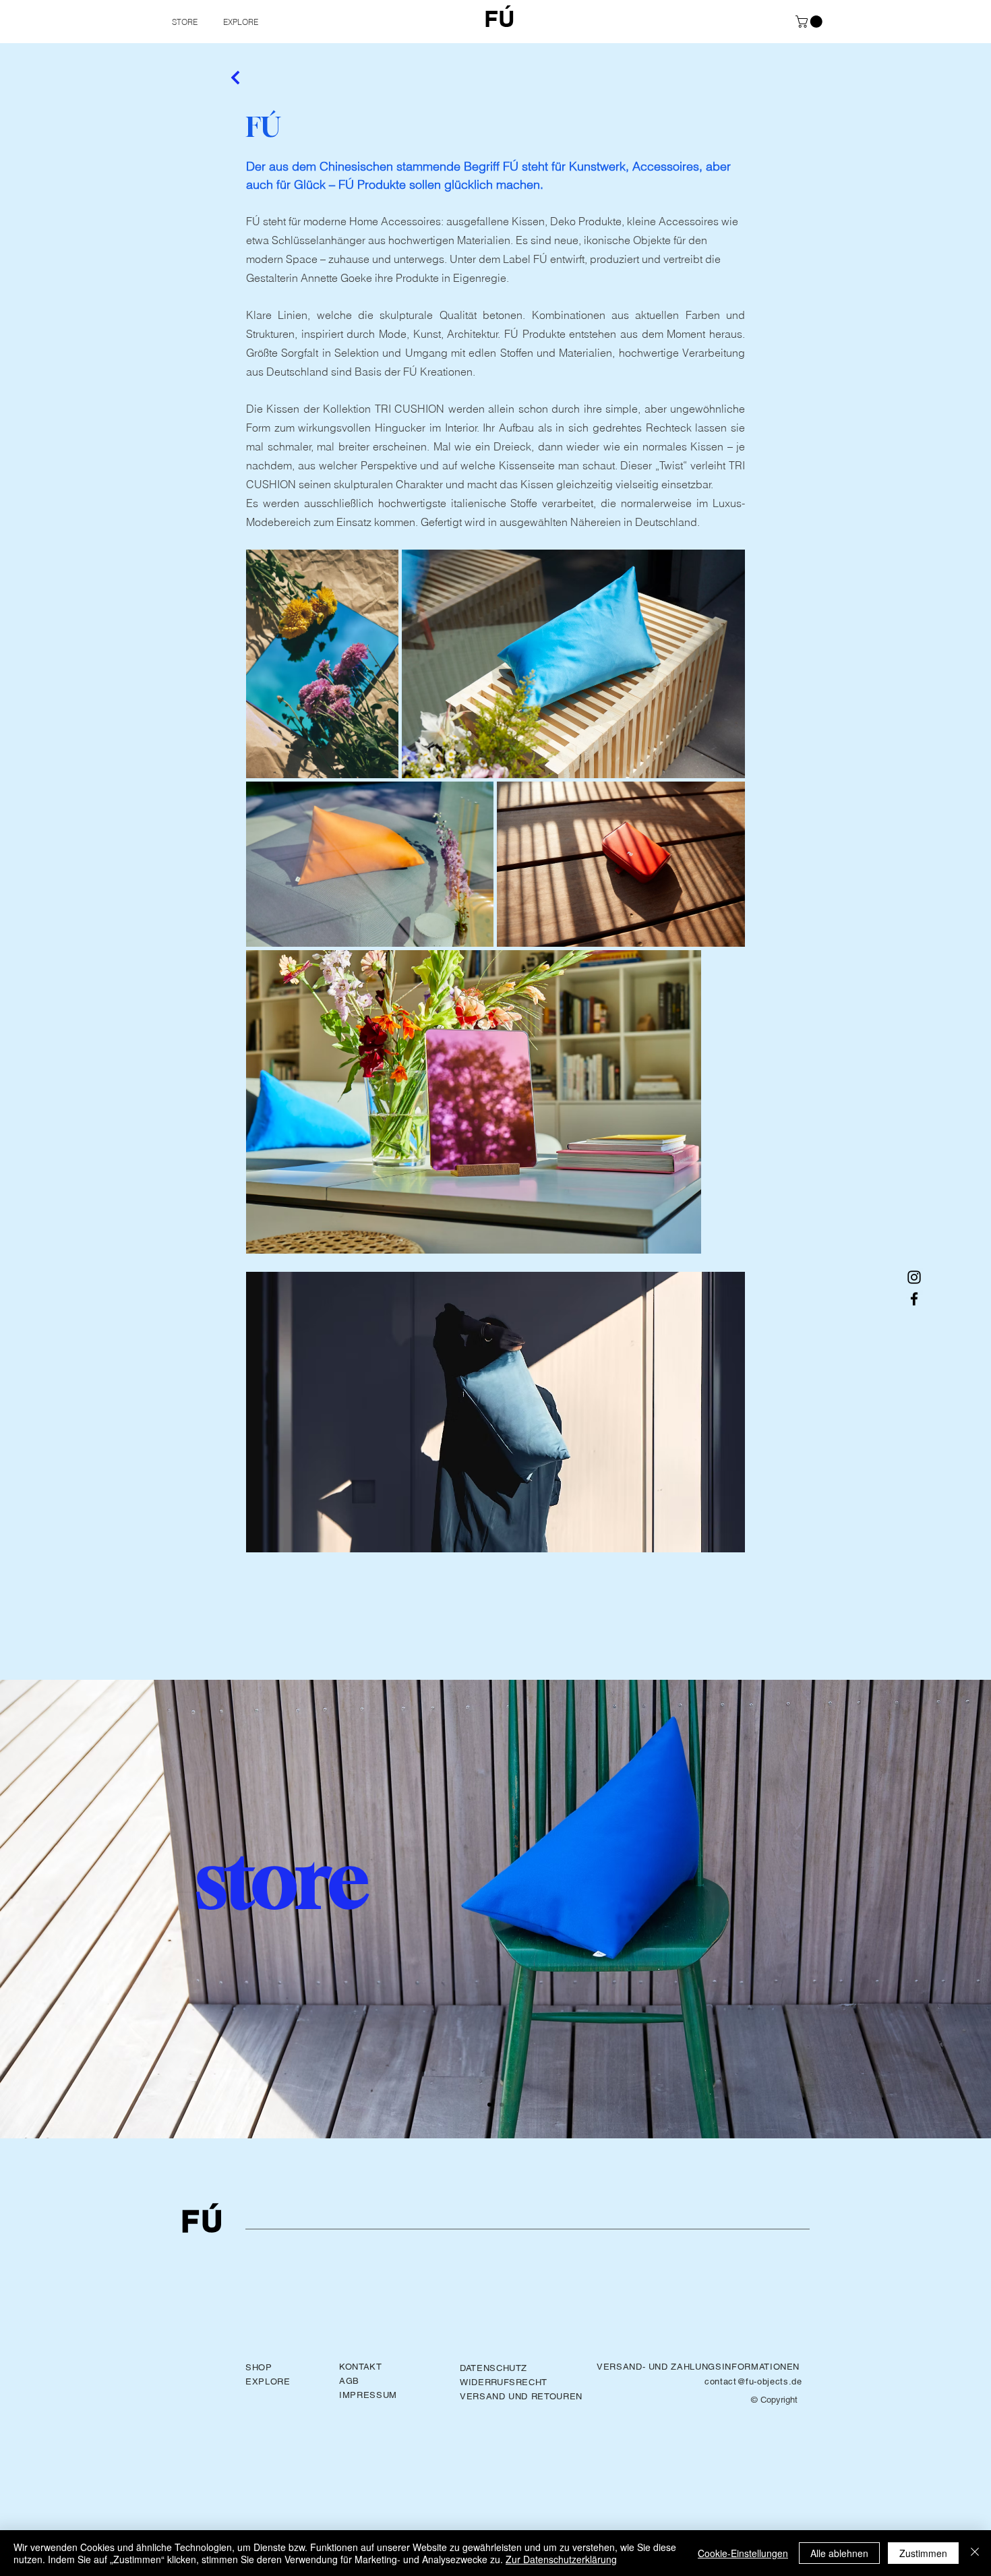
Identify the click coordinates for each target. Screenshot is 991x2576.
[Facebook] (914, 1299)
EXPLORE (268, 2381)
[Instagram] (914, 1277)
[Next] (236, 78)
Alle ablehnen (839, 2553)
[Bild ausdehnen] (322, 664)
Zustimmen (923, 2553)
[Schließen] (975, 2553)
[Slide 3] (502, 2105)
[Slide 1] (489, 2105)
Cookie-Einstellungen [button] (743, 2553)
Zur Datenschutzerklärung (561, 2559)
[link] (810, 22)
